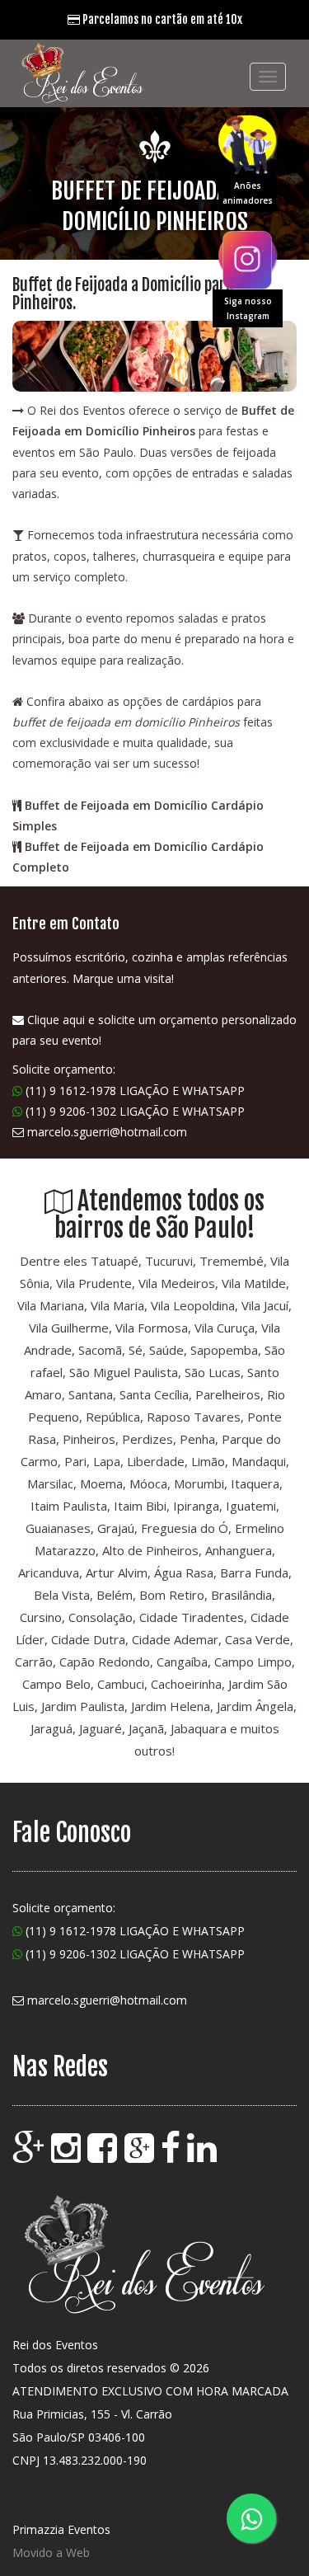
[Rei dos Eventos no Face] (172, 2155)
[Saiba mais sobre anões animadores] (247, 140)
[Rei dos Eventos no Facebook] (104, 2155)
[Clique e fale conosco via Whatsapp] (251, 2518)
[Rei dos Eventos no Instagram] (68, 2155)
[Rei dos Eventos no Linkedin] (204, 2155)
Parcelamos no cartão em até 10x (161, 19)
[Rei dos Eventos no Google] (30, 2155)
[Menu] (268, 77)
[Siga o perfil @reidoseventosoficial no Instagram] (247, 256)
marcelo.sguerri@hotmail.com (107, 1132)
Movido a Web (51, 2552)
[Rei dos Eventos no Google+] (141, 2155)
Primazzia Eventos (61, 2529)
